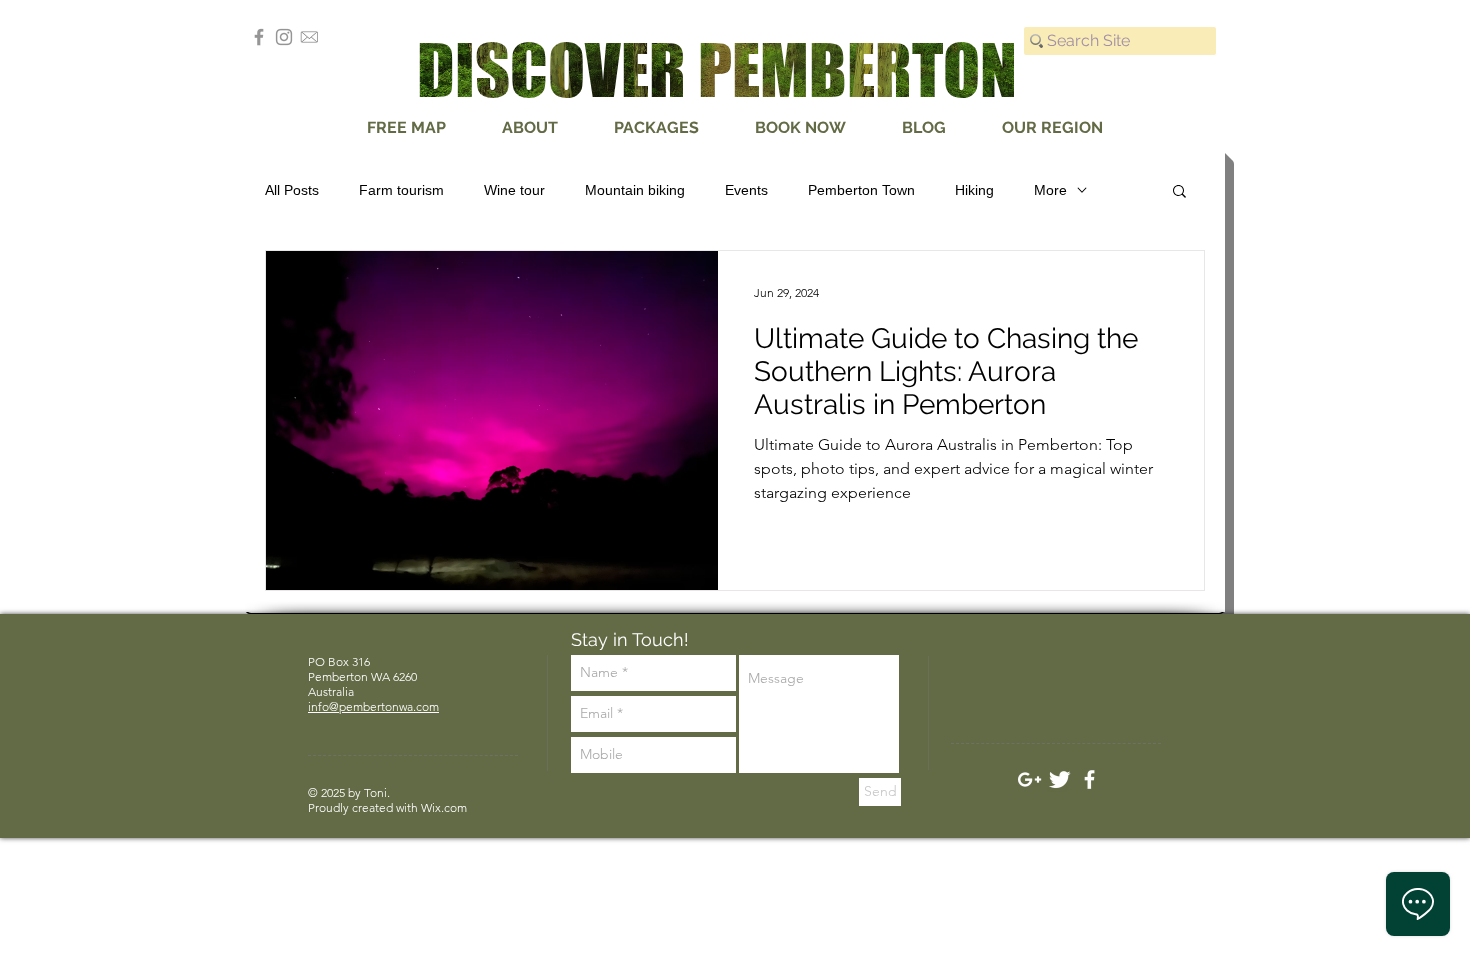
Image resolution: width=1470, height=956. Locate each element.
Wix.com (444, 807)
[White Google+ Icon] (1029, 779)
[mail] (309, 37)
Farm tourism (401, 190)
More (1050, 190)
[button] (1179, 192)
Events (746, 190)
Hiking (974, 190)
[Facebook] (259, 37)
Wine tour (514, 190)
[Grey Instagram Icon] (284, 37)
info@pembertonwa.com (373, 706)
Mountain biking (635, 190)
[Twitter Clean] (1059, 779)
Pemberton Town (861, 190)
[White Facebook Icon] (1089, 779)
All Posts (292, 190)
